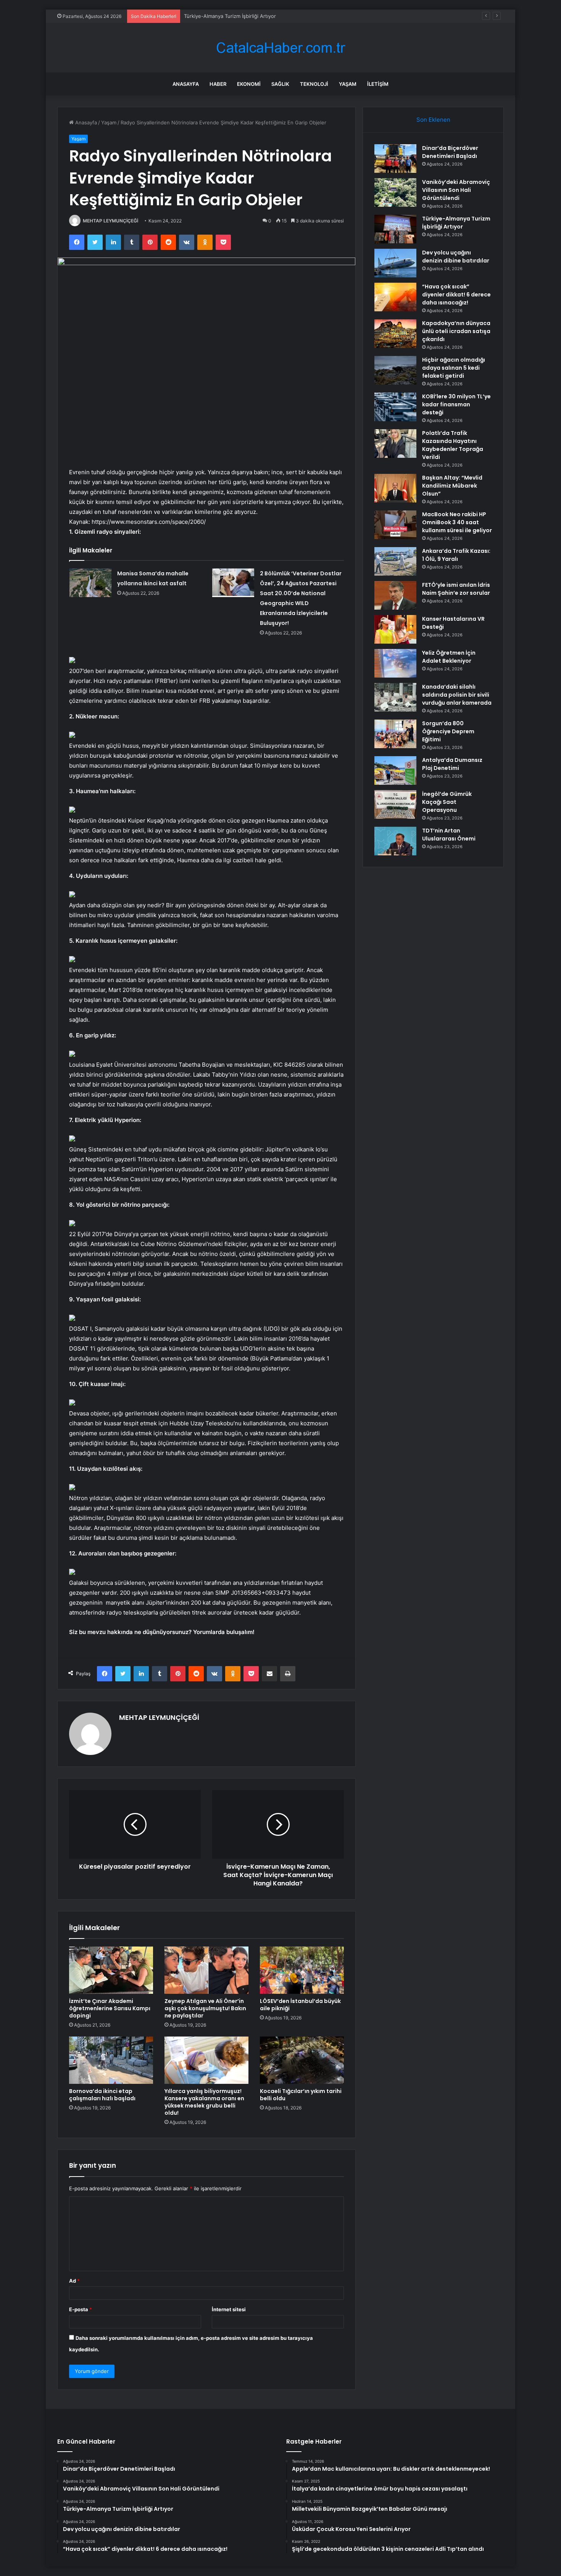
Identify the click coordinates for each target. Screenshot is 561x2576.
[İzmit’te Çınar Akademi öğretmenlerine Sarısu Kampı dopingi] (111, 1970)
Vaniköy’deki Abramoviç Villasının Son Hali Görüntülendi (456, 190)
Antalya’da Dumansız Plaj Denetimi (452, 764)
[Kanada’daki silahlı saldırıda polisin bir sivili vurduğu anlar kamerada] (395, 697)
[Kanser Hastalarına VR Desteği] (395, 629)
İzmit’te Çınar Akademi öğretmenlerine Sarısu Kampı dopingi (110, 2008)
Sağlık (280, 84)
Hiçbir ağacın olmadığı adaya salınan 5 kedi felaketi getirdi (454, 368)
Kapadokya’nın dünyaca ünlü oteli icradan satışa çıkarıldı (456, 331)
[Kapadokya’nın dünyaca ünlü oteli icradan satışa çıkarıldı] (395, 334)
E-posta (81, 2309)
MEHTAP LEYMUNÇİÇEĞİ (110, 221)
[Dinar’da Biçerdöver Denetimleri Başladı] (395, 159)
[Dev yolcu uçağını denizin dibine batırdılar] (395, 263)
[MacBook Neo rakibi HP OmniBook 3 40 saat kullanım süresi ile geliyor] (395, 525)
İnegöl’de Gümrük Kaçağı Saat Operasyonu (447, 802)
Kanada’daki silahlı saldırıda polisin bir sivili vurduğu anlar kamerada (457, 695)
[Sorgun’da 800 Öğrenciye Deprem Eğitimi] (395, 734)
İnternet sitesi (229, 2309)
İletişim (378, 84)
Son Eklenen (433, 120)
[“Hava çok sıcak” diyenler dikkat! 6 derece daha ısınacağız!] (395, 297)
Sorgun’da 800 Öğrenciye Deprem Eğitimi (448, 731)
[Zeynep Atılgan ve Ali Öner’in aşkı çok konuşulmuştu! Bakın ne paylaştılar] (206, 1970)
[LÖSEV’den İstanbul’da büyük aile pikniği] (302, 1970)
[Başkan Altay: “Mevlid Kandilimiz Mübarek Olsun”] (395, 488)
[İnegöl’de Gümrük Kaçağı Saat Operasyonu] (395, 804)
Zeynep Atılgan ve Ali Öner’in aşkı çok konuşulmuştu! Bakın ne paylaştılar (205, 2008)
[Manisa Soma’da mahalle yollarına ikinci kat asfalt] (90, 583)
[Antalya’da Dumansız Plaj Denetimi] (395, 770)
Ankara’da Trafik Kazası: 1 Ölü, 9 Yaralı (456, 555)
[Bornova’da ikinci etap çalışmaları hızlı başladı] (111, 2060)
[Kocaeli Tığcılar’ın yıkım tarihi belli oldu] (302, 2060)
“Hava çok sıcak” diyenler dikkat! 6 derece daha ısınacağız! (456, 295)
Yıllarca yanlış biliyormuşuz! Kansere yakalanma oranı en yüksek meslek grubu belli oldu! (204, 2102)
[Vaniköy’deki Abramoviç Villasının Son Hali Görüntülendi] (395, 192)
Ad (74, 2281)
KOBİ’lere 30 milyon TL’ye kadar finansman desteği (456, 404)
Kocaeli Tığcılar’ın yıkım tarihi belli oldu (301, 2095)
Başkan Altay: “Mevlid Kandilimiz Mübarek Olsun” (452, 486)
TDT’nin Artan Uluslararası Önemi (449, 835)
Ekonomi (249, 84)
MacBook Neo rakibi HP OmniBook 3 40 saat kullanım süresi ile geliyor (457, 522)
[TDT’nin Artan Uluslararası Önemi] (395, 841)
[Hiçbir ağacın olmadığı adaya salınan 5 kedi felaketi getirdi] (395, 370)
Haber (218, 84)
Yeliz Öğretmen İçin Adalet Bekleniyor (449, 657)
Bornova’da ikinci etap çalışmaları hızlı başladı (102, 2095)
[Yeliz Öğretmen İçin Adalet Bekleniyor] (395, 663)
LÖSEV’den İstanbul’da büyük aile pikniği (300, 2005)
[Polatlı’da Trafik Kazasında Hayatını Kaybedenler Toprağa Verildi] (395, 444)
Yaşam (348, 84)
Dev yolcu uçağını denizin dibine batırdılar (456, 257)
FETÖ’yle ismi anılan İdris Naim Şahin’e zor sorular (456, 589)
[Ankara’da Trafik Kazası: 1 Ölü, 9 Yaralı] (395, 561)
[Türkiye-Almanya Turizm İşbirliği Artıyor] (395, 229)
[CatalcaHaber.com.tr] (280, 48)
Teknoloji (314, 84)
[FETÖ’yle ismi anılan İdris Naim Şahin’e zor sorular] (395, 595)
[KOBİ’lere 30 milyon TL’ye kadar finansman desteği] (395, 407)
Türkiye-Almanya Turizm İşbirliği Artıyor (230, 16)
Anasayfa (186, 84)
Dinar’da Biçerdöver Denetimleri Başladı (450, 152)
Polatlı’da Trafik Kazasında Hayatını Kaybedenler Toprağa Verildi (453, 445)
